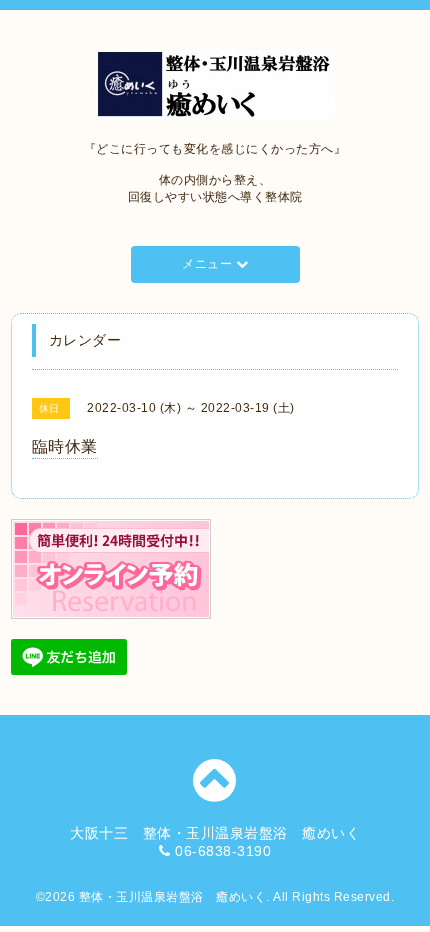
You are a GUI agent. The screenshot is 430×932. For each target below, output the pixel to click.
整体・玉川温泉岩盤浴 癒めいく (173, 897)
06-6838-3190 (223, 851)
